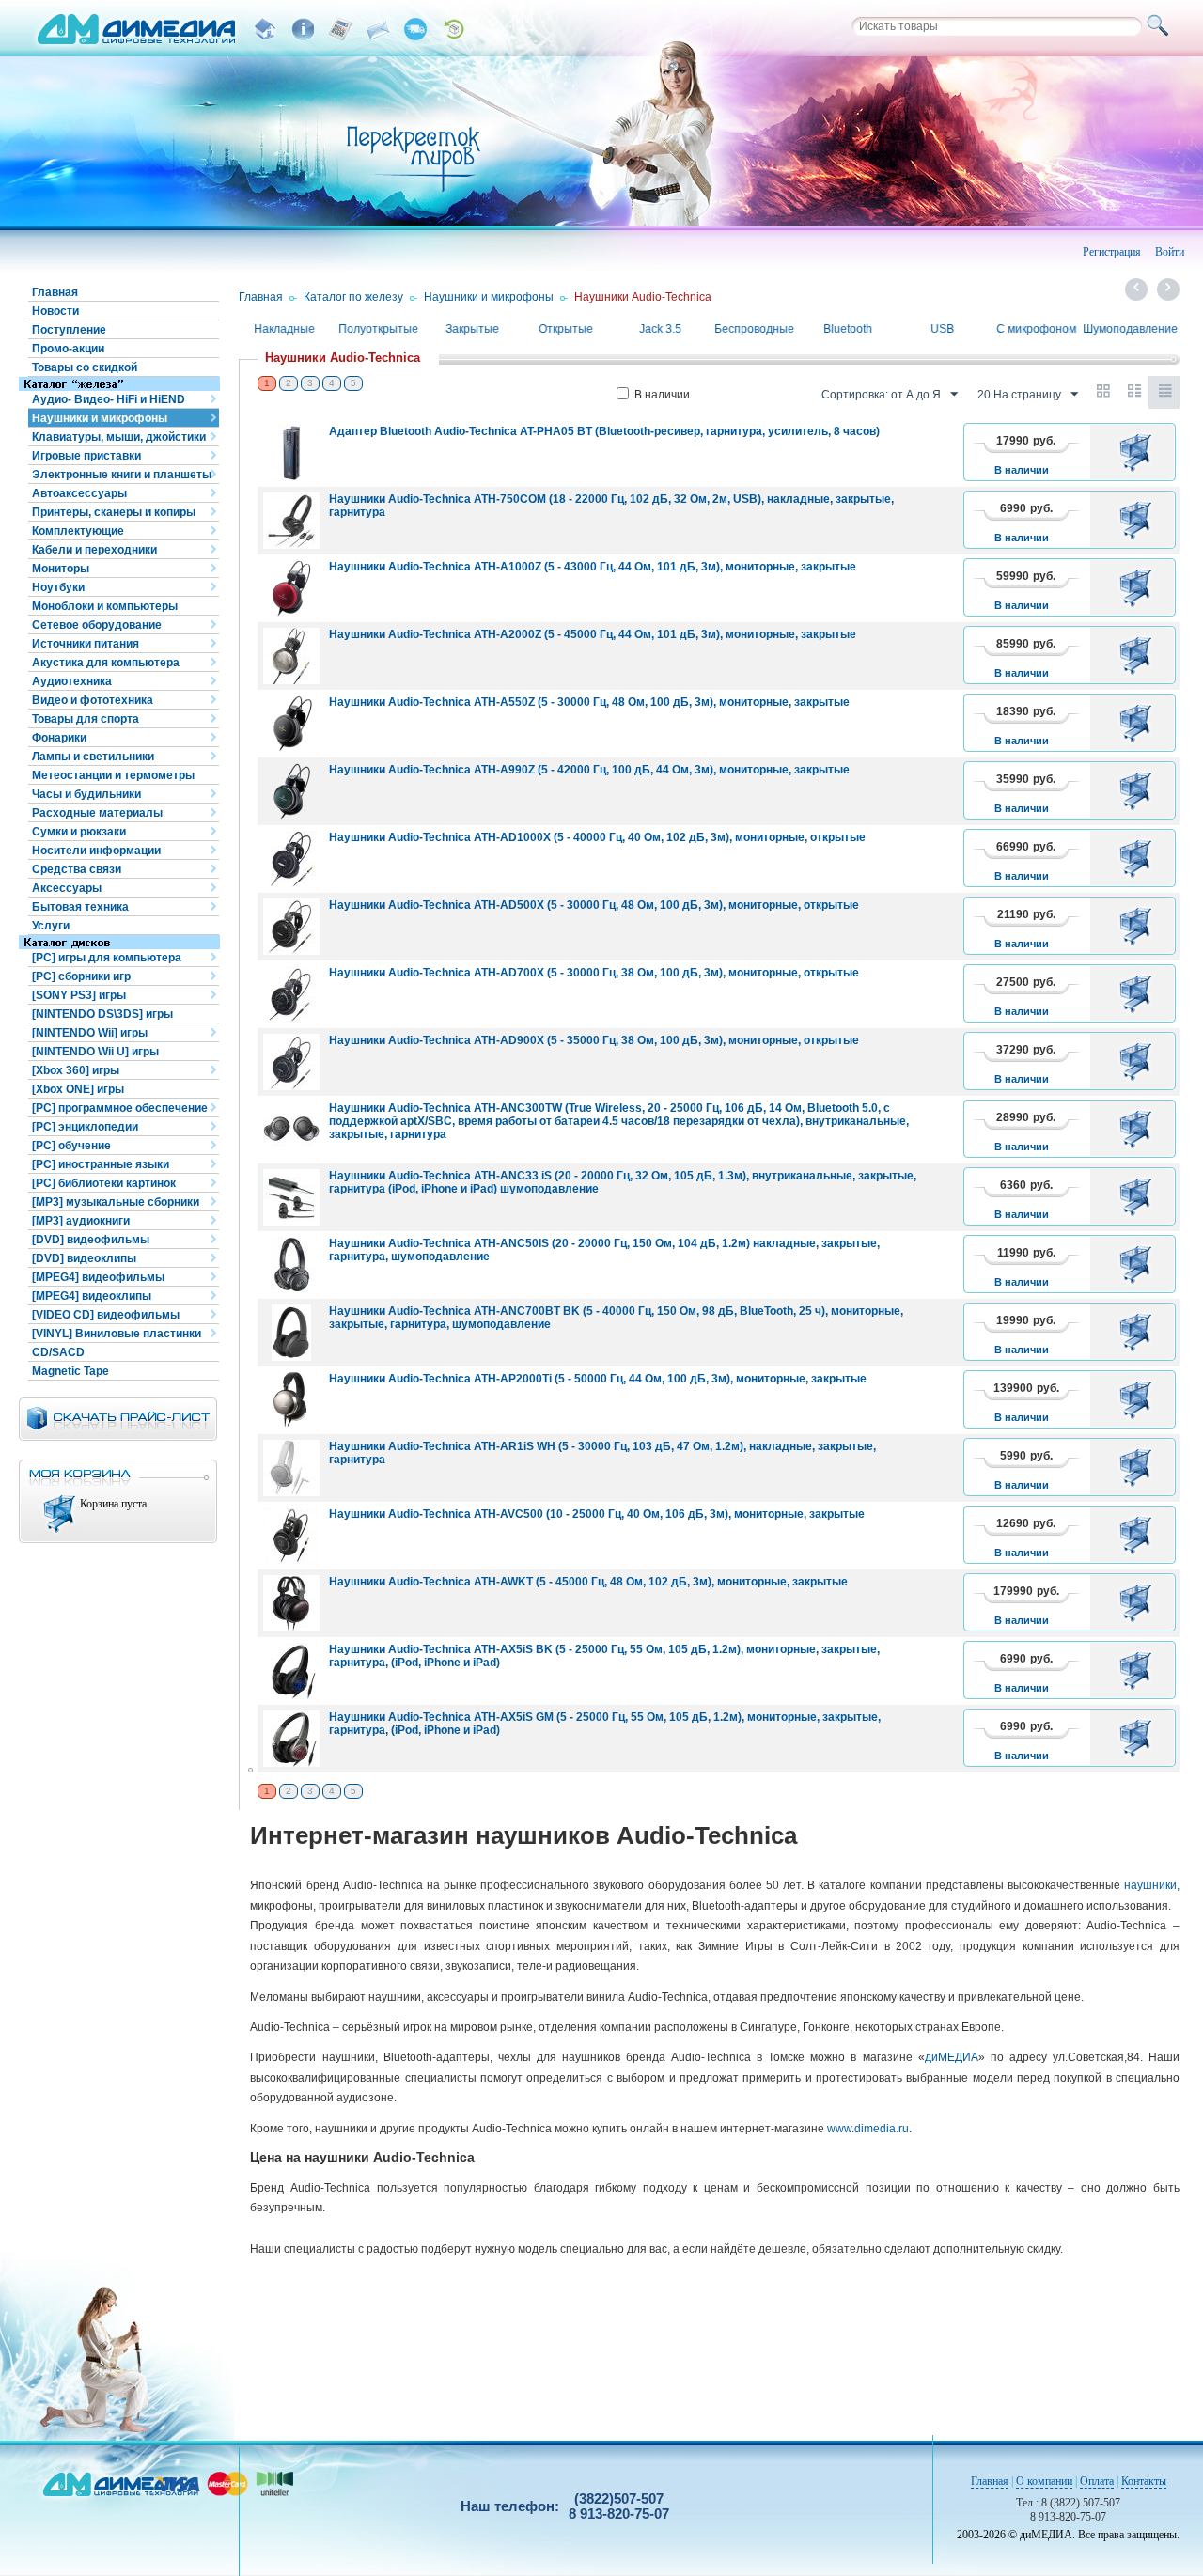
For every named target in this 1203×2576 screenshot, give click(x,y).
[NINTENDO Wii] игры (90, 1033)
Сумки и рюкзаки (79, 832)
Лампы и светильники (93, 757)
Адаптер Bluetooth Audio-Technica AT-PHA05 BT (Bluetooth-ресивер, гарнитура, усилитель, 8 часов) (604, 431)
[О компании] (303, 29)
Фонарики (59, 738)
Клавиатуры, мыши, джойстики (119, 437)
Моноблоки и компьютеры (105, 606)
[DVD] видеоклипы (84, 1258)
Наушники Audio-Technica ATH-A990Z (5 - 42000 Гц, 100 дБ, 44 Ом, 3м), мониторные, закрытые (589, 770)
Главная (55, 292)
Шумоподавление (1130, 329)
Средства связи (77, 869)
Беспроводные (754, 329)
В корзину (1139, 452)
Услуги (51, 926)
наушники (1150, 1885)
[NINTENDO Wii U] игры (95, 1052)
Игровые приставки (86, 456)
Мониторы (61, 569)
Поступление (69, 330)
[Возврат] (453, 29)
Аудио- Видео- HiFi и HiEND (109, 399)
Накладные (284, 329)
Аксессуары (67, 888)
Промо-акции (68, 349)
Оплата (1097, 2481)
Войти (1170, 252)
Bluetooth (848, 329)
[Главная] (265, 29)
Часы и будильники (86, 794)
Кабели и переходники (94, 550)
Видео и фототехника (93, 700)
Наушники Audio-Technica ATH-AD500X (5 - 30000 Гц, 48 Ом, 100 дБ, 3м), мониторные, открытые (594, 905)
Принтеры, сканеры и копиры (114, 512)
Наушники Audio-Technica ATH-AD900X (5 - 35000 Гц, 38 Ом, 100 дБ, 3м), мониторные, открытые (594, 1040)
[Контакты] (378, 29)
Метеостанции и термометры (113, 775)
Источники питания (86, 644)
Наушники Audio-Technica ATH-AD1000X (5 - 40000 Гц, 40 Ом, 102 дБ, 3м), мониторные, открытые (597, 837)
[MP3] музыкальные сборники (116, 1202)
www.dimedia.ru (868, 2129)
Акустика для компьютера (106, 663)
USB (942, 329)
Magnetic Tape (70, 1371)
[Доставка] (415, 29)
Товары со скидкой (85, 367)
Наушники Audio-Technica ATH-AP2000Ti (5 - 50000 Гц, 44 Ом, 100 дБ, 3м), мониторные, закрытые (598, 1379)
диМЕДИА (952, 2057)
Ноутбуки (58, 587)
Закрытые (472, 329)
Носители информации (96, 851)
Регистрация (1112, 252)
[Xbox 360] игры (76, 1070)
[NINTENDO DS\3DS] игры (102, 1014)
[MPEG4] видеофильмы (98, 1277)
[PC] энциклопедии (85, 1127)
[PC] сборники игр (81, 976)
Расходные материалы (97, 813)
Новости (55, 311)
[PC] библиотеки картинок (104, 1183)
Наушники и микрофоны (100, 418)
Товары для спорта (86, 719)
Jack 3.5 (660, 329)
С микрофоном (1036, 329)
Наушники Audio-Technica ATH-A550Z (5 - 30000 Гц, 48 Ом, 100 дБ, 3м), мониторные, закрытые (589, 702)
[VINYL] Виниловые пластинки (117, 1334)
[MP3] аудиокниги (81, 1221)
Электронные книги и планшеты (122, 475)
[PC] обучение (71, 1146)
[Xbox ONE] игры (78, 1089)
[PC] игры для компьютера (107, 958)
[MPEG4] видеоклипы (92, 1296)
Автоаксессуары (79, 493)
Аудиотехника (72, 681)
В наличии (662, 395)
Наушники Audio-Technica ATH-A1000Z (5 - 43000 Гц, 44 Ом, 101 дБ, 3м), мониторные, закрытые (593, 567)
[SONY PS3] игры (79, 995)
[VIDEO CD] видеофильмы (106, 1315)
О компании (1044, 2481)
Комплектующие (78, 531)
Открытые (566, 329)
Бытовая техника (80, 907)
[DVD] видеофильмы (91, 1240)
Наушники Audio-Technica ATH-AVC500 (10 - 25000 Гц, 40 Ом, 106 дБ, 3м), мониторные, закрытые (597, 1514)
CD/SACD (58, 1352)
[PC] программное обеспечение (120, 1108)
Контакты (1144, 2481)
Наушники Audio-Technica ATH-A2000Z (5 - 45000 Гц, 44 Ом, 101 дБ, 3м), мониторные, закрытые (593, 634)
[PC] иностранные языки (101, 1164)
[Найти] (1161, 26)
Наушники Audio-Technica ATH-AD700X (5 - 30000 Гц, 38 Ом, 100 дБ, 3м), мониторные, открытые (594, 973)
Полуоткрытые (378, 329)
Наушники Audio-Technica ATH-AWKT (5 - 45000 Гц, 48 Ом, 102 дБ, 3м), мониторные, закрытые (588, 1582)
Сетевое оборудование (97, 625)
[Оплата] (340, 29)
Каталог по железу (353, 297)
